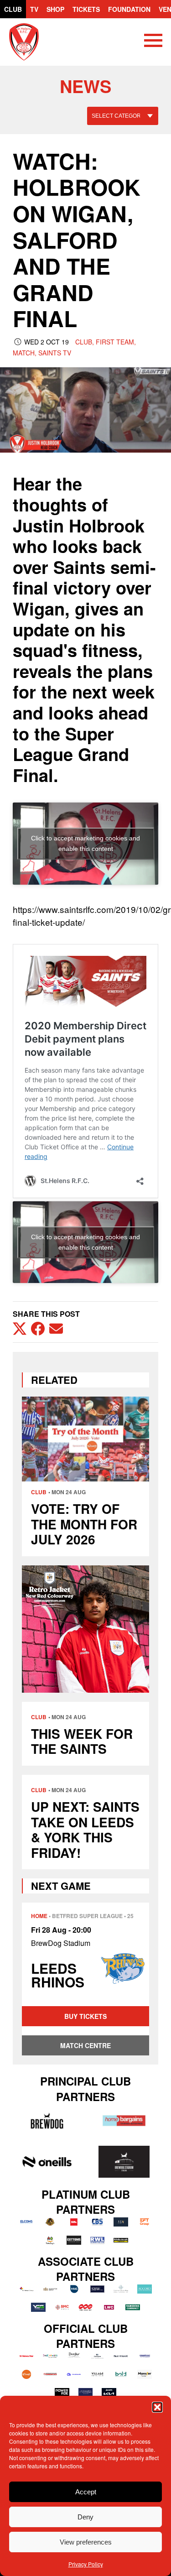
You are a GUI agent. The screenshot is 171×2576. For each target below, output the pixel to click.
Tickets (86, 9)
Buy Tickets (85, 2016)
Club (13, 9)
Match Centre (85, 2045)
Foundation (129, 9)
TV (34, 9)
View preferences (86, 2542)
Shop (55, 9)
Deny (85, 2517)
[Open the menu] (153, 42)
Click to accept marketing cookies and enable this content (85, 843)
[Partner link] (47, 2121)
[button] (157, 2407)
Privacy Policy (86, 2564)
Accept (86, 2492)
